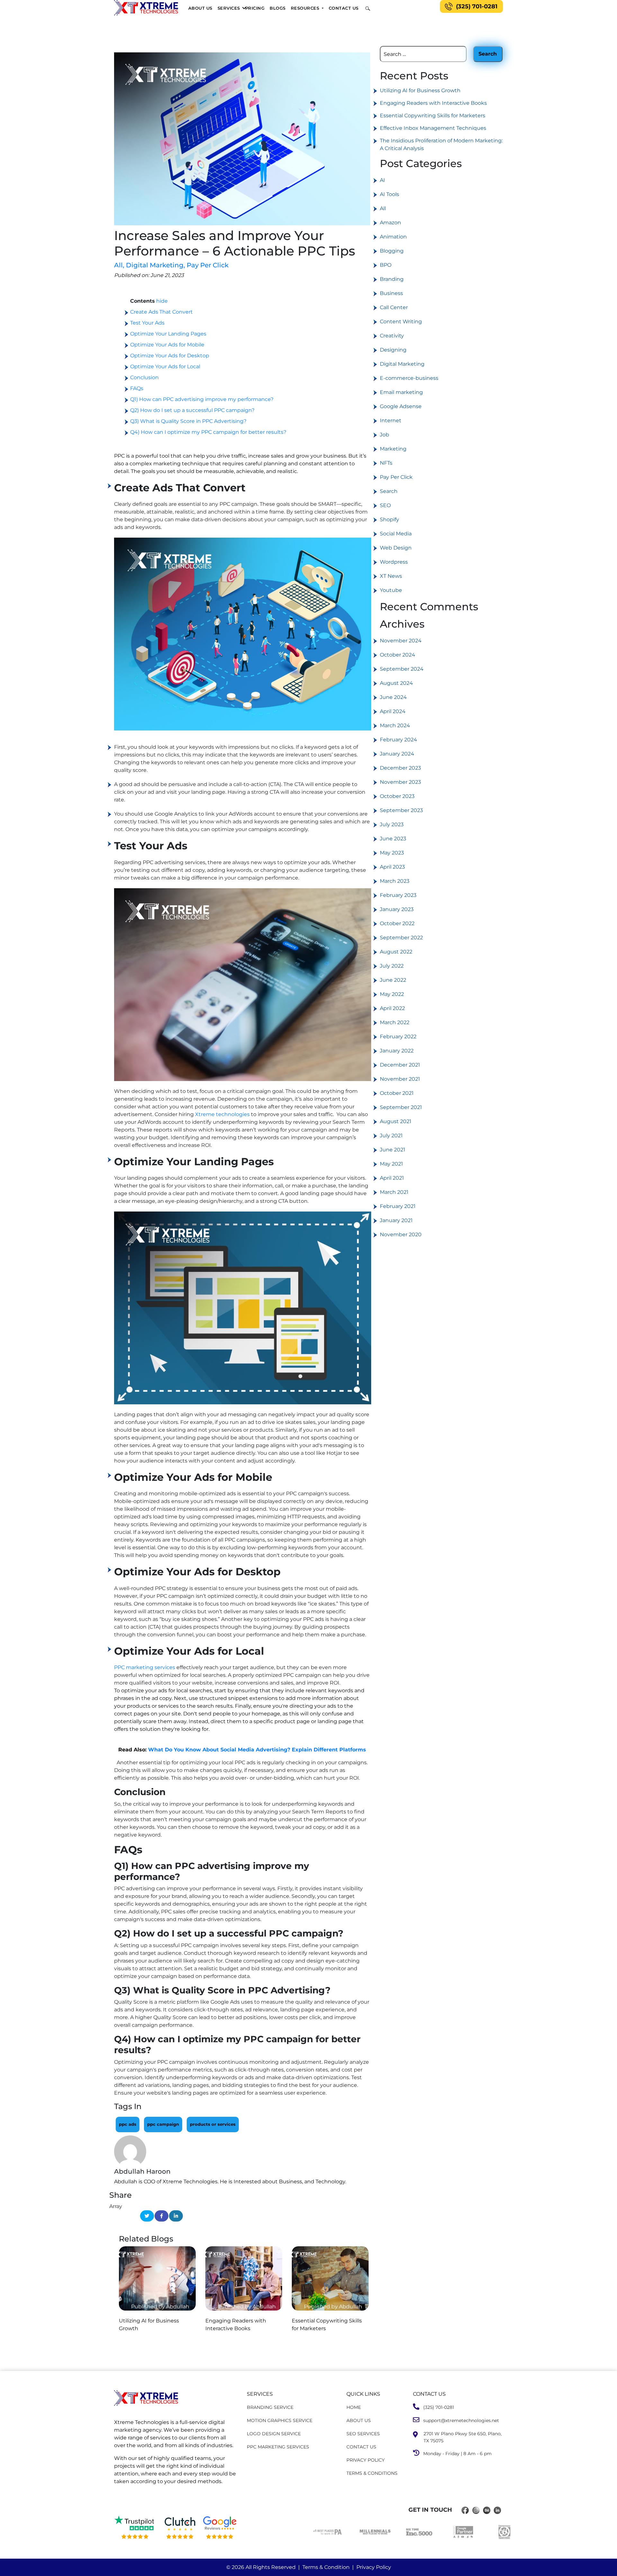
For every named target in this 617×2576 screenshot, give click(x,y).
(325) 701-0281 (477, 6)
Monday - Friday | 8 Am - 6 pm (456, 2454)
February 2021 (398, 1206)
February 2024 (398, 740)
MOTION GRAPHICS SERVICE (280, 2420)
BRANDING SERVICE (270, 2407)
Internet (391, 420)
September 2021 (401, 1107)
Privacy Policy (374, 2567)
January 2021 (396, 1220)
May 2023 (392, 853)
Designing (393, 350)
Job (385, 435)
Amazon (390, 223)
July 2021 (391, 1136)
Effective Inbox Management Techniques (433, 128)
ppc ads (128, 2124)
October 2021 (397, 1093)
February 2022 (398, 1037)
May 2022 (392, 994)
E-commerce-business (409, 378)
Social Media (396, 534)
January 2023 (397, 909)
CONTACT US (361, 2447)
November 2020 (401, 1234)
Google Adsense (401, 406)
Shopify (389, 519)
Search (389, 491)
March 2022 (395, 1022)
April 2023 (392, 867)
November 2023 (400, 782)
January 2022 (397, 1051)
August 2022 (396, 952)
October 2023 (397, 796)
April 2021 (392, 1178)
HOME (354, 2407)
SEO (385, 505)
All (119, 265)
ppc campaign (163, 2124)
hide (162, 301)
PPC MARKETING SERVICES (278, 2447)
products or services (213, 2124)
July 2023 (392, 824)
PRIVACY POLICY (366, 2460)
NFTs (386, 463)
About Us (200, 8)
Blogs (278, 8)
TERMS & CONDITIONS (372, 2473)
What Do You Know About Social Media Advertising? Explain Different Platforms (257, 1750)
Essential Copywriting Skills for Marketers (433, 116)
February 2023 (398, 895)
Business (391, 293)
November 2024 (401, 641)
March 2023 (395, 881)
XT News (391, 576)
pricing (255, 8)
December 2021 (400, 1065)
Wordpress (394, 562)
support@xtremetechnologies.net (459, 2420)
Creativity (392, 336)
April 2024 (393, 711)
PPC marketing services (145, 1667)
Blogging (392, 251)
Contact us (344, 8)
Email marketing (401, 392)
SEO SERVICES (363, 2434)
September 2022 (401, 938)
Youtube (391, 590)
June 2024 (393, 697)
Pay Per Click (208, 265)
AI (382, 180)
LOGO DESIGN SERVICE (274, 2434)
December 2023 (400, 768)
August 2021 (396, 1121)
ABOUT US (359, 2420)
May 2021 (391, 1164)
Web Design (396, 548)
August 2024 (396, 683)
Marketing (393, 449)
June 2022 (393, 980)
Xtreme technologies (222, 1114)
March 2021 (394, 1192)
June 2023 (393, 839)
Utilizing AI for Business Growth (420, 90)
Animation (393, 237)
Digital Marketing (156, 265)
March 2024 (395, 725)
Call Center (394, 307)
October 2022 (397, 923)
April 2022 (392, 1008)
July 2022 (392, 966)
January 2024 (397, 754)
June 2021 (393, 1150)
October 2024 (398, 655)
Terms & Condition (326, 2567)
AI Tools (389, 194)
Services (229, 8)
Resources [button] (306, 8)
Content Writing (401, 322)
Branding (392, 279)
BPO (386, 265)
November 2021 (400, 1079)
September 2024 (402, 669)
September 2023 (401, 810)
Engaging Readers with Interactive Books (433, 103)
